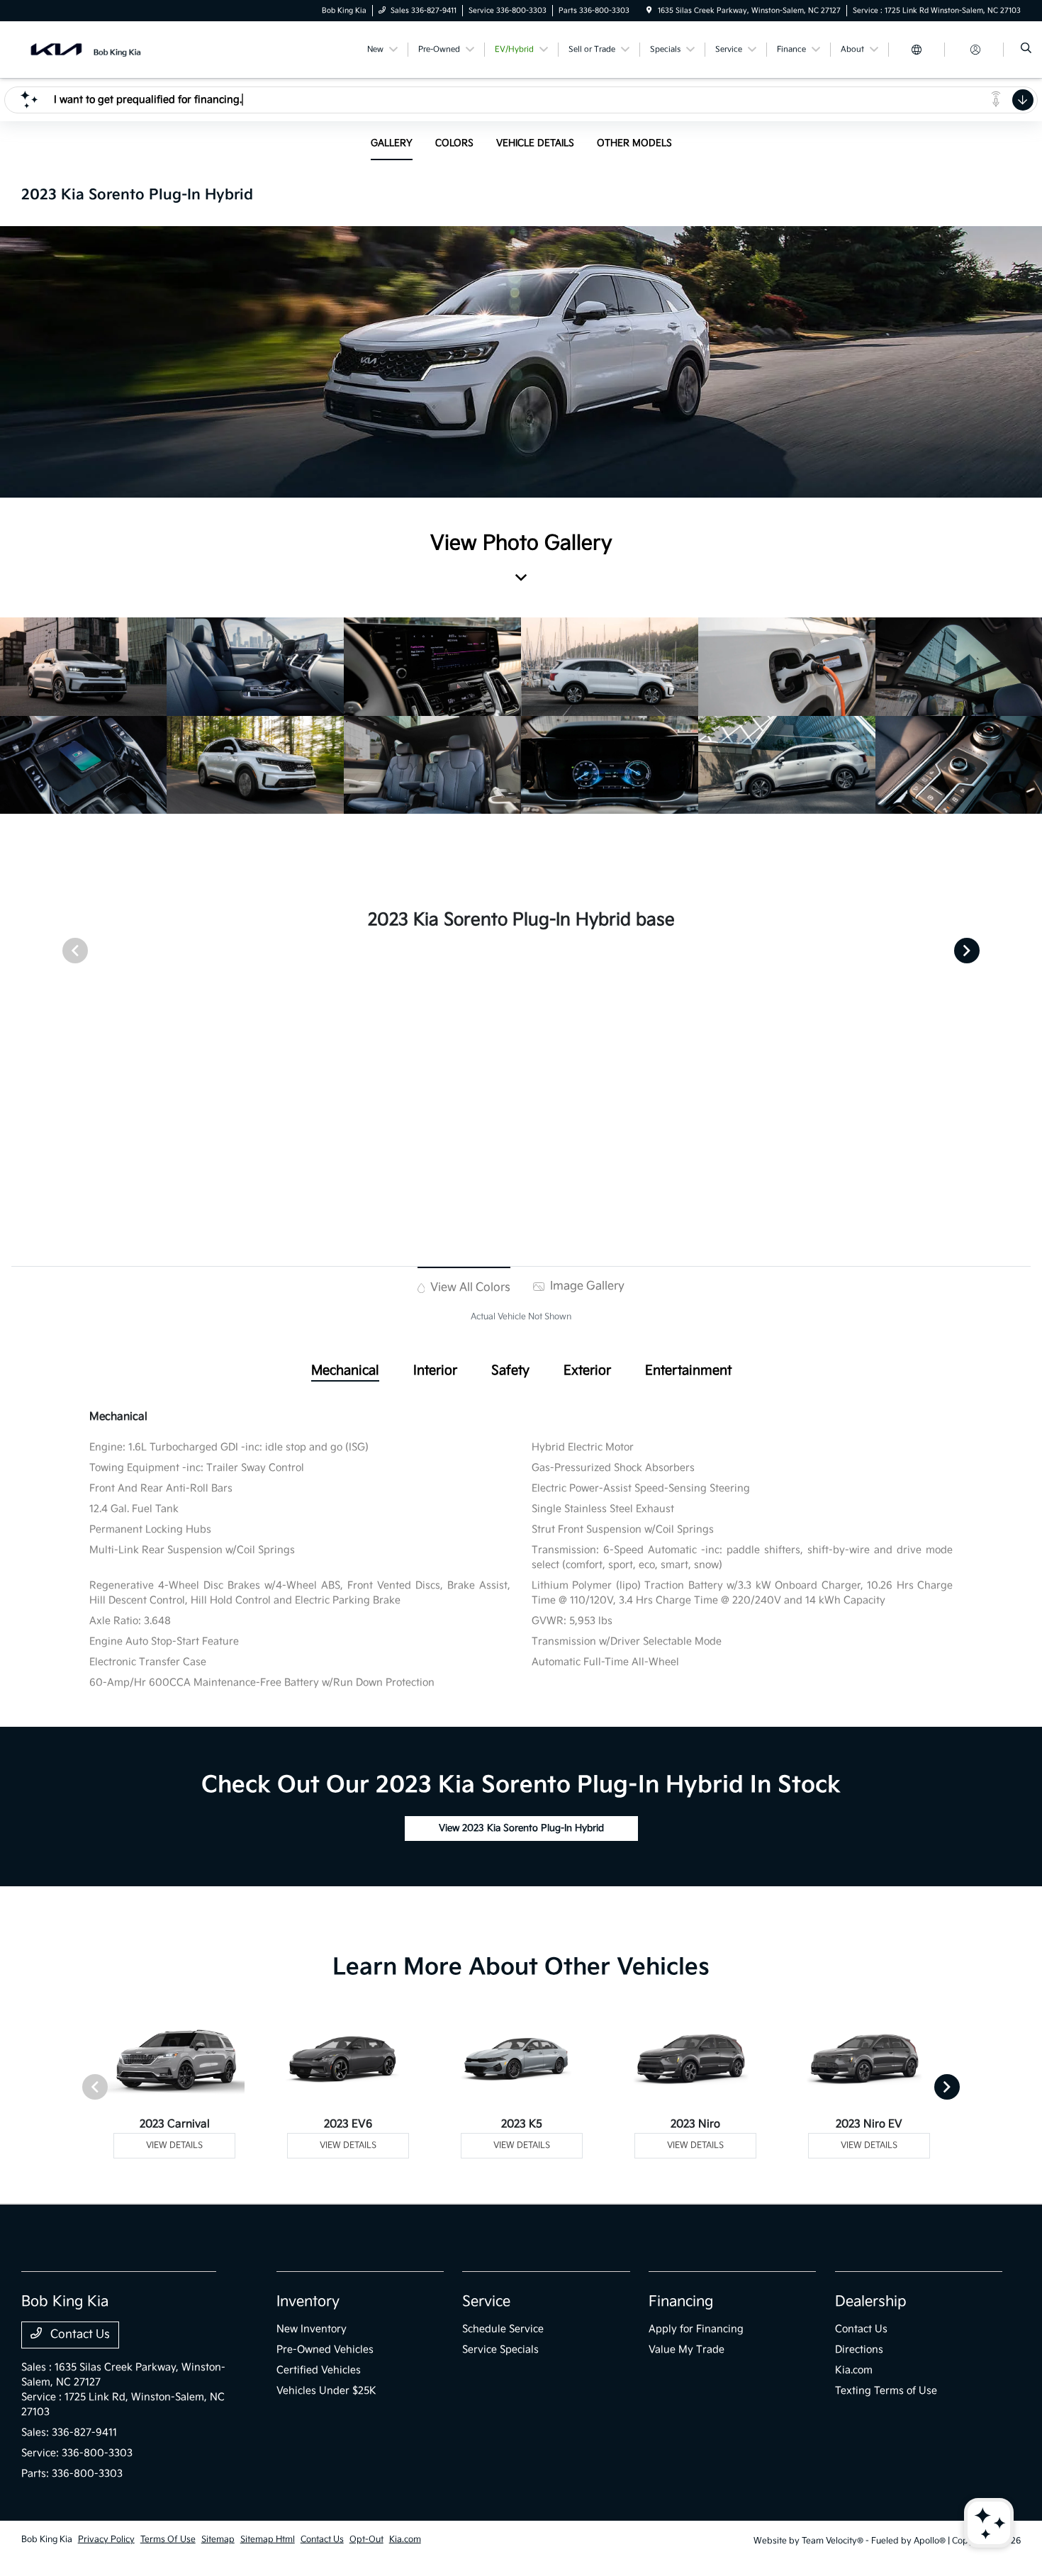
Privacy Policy (106, 2539)
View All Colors (469, 1288)
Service (486, 2302)
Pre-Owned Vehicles (325, 2350)
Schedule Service (503, 2329)
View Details (174, 2145)
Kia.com (854, 2370)
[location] (649, 11)
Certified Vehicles (319, 2370)
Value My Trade (687, 2350)
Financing (681, 2302)
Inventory (308, 2302)
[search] (1026, 50)
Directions (859, 2350)
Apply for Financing (696, 2329)
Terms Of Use (168, 2539)
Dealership (871, 2302)
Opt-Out (366, 2539)
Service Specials (500, 2350)
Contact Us (79, 2335)
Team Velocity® (833, 2541)
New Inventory (312, 2329)
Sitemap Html (268, 2539)
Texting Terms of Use (886, 2391)
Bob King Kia (47, 2539)
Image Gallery (586, 1286)
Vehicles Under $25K (326, 2391)
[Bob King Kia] (85, 49)
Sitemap (218, 2539)
